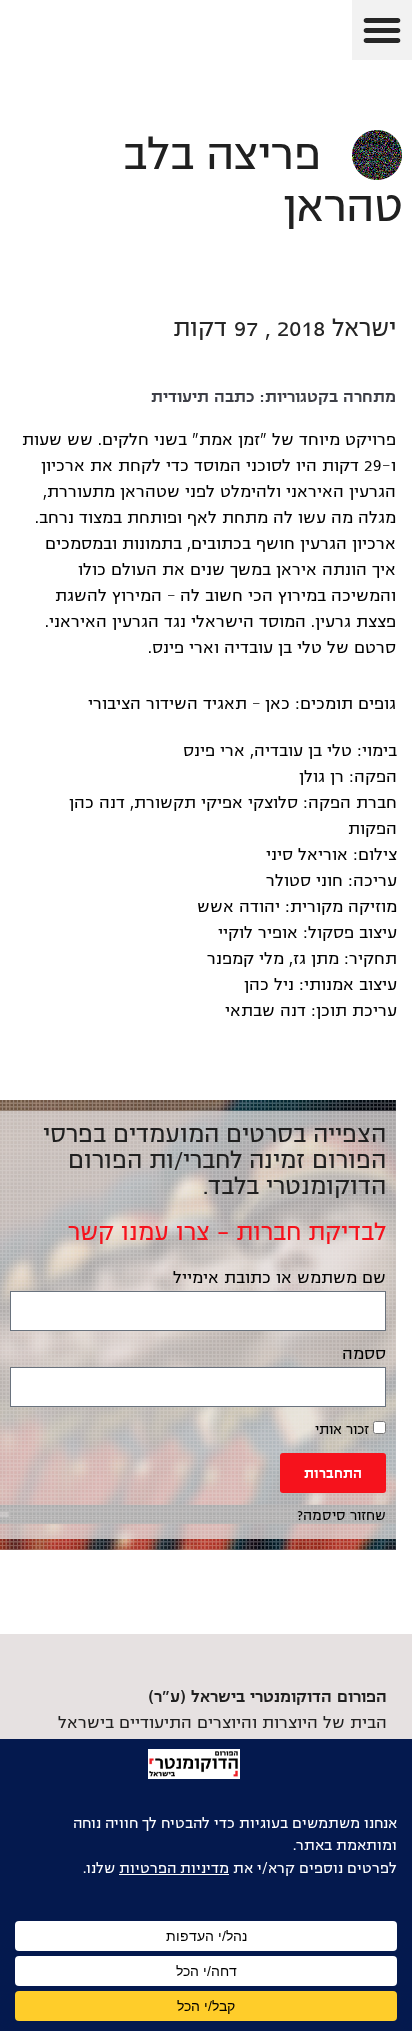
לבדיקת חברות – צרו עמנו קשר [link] (227, 1232)
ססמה (364, 1354)
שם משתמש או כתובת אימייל (279, 1278)
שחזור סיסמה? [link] (341, 1515)
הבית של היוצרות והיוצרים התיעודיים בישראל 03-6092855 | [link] (222, 1723)
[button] (382, 30)
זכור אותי (344, 1429)
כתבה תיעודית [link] (203, 397)
